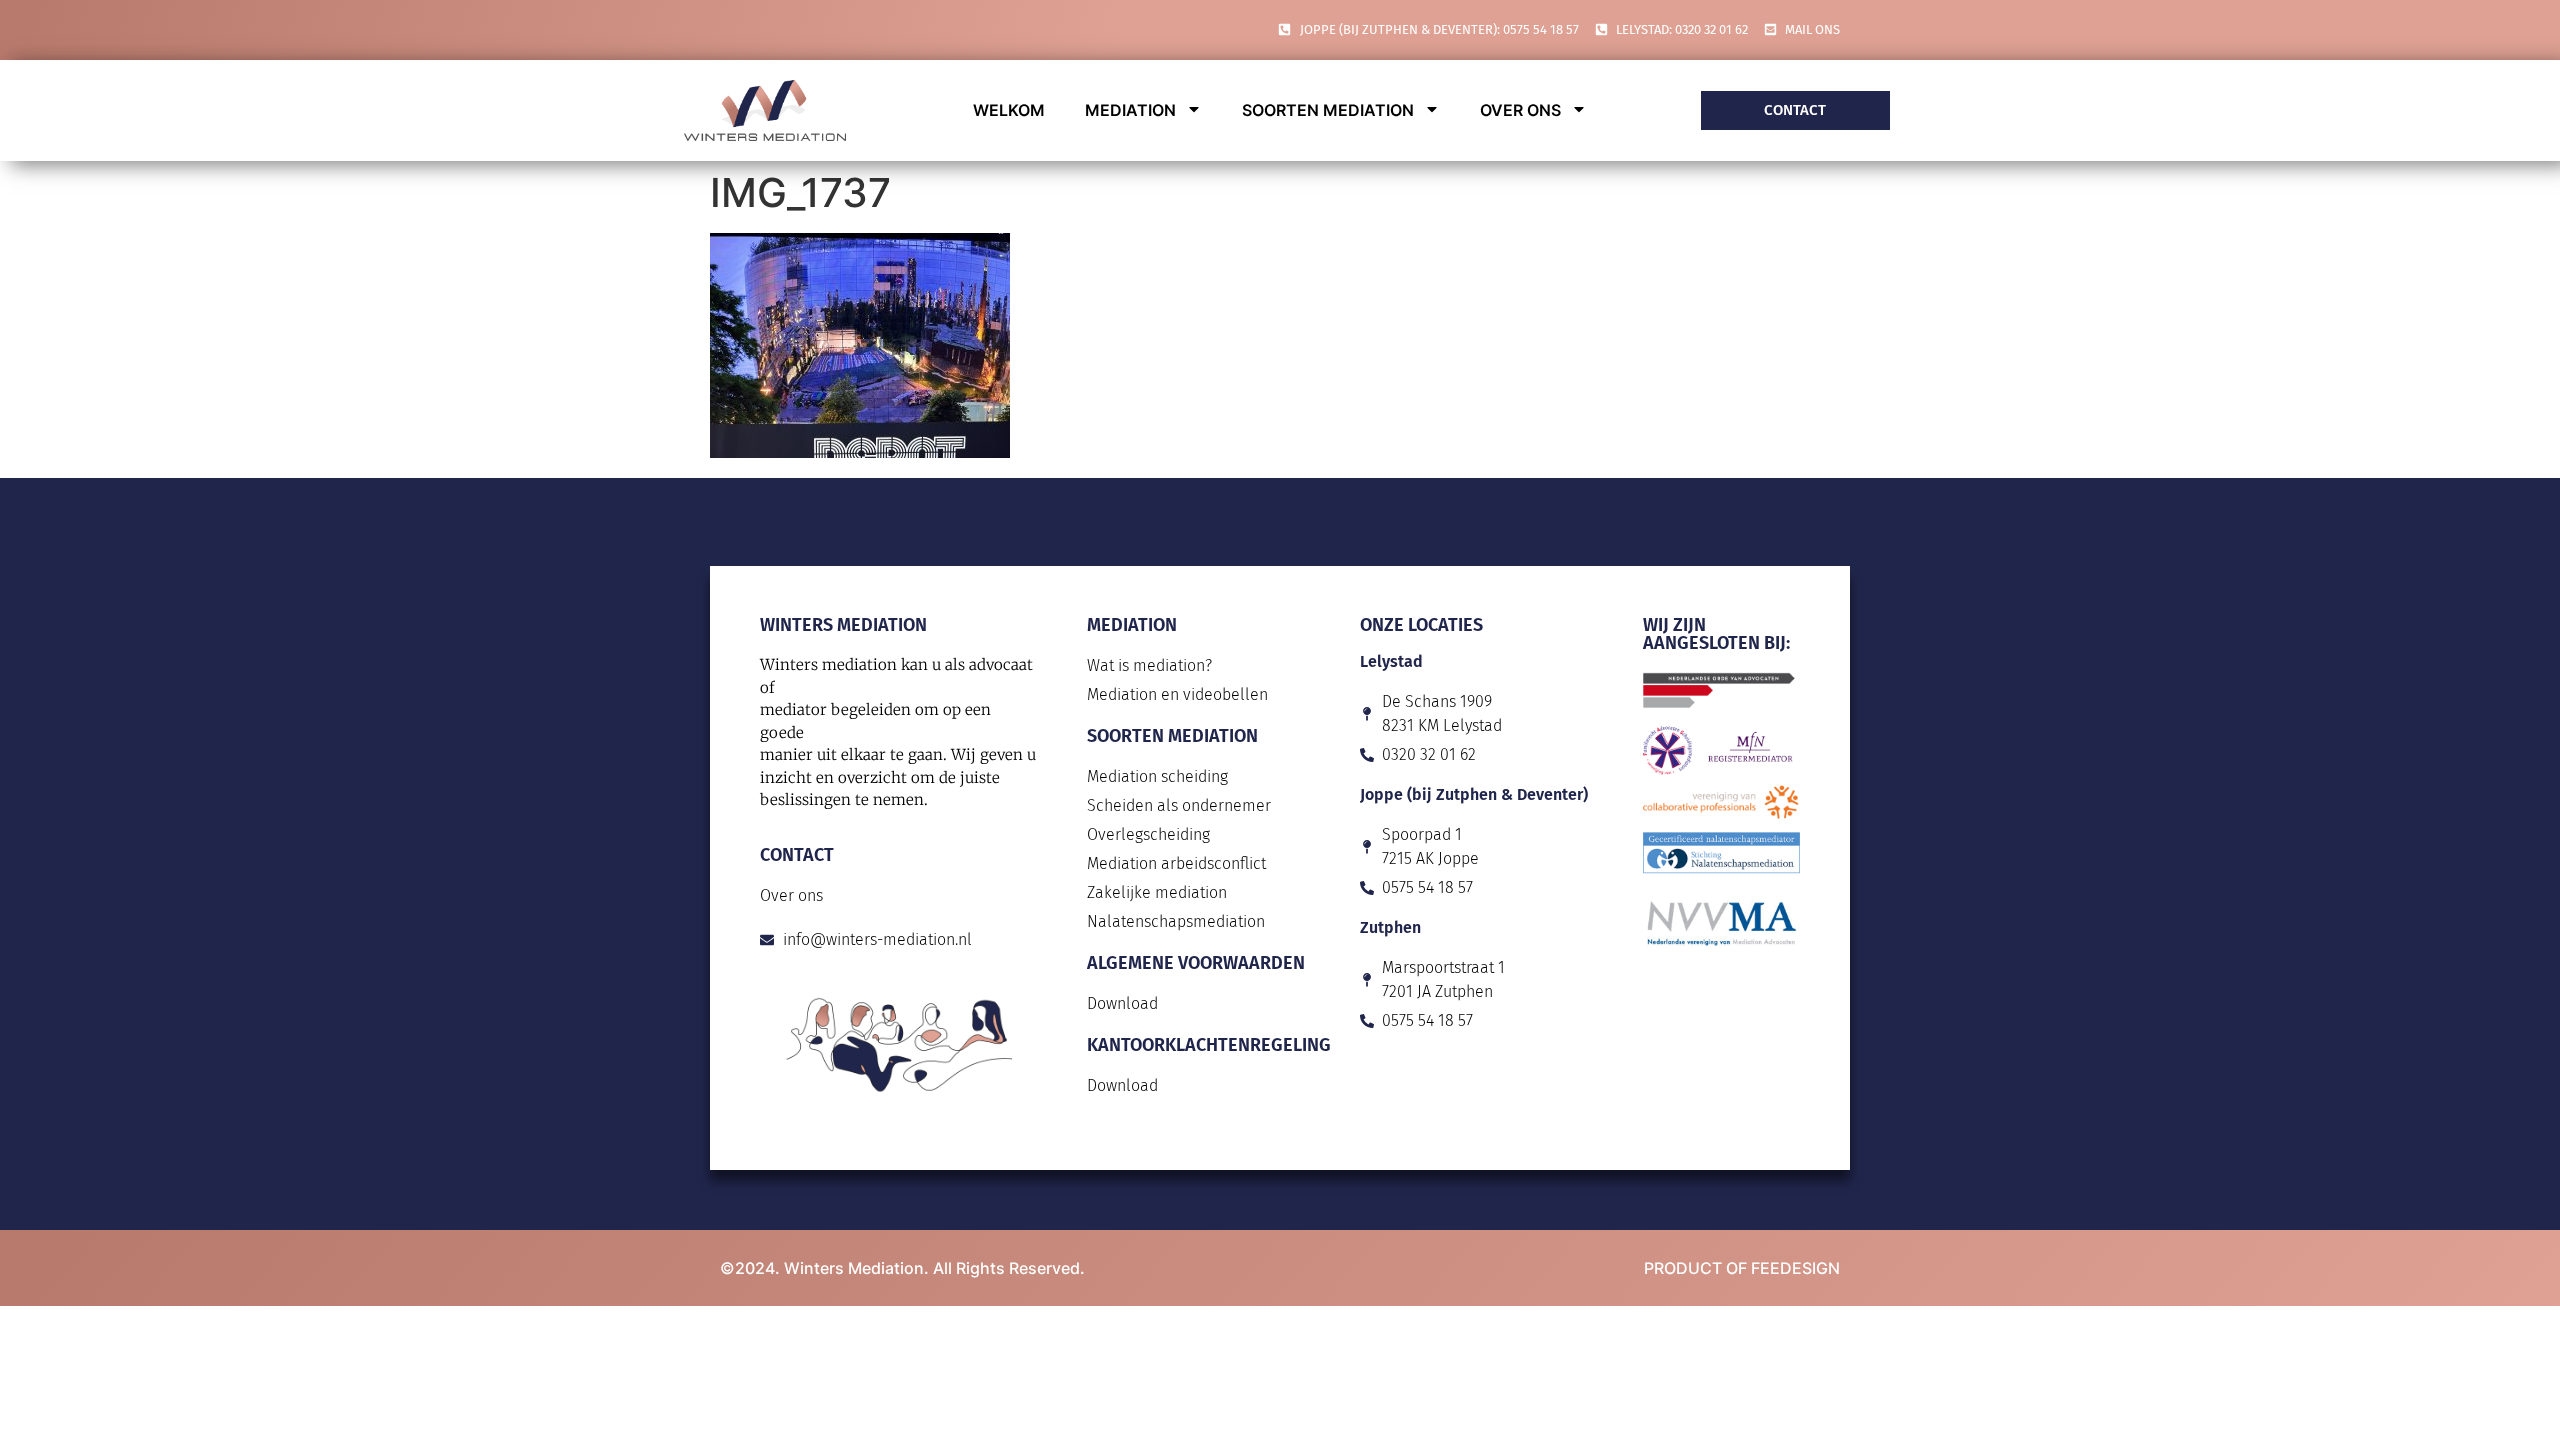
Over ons (1520, 110)
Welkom (1009, 110)
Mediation (1130, 110)
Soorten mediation (1328, 110)
